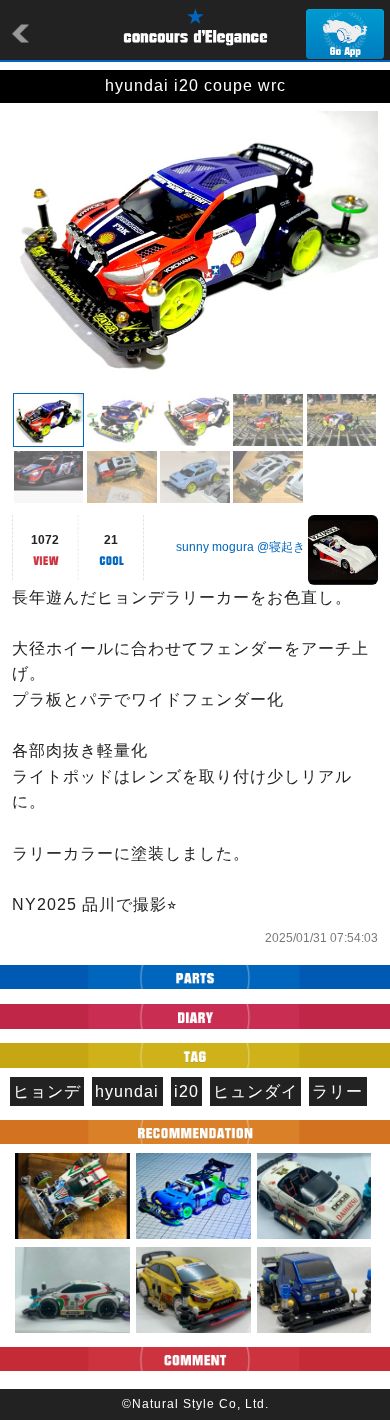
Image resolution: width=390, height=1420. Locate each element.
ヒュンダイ (255, 1091)
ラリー (337, 1091)
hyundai (127, 1091)
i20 (186, 1091)
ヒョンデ (47, 1091)
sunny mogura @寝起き (240, 547)
